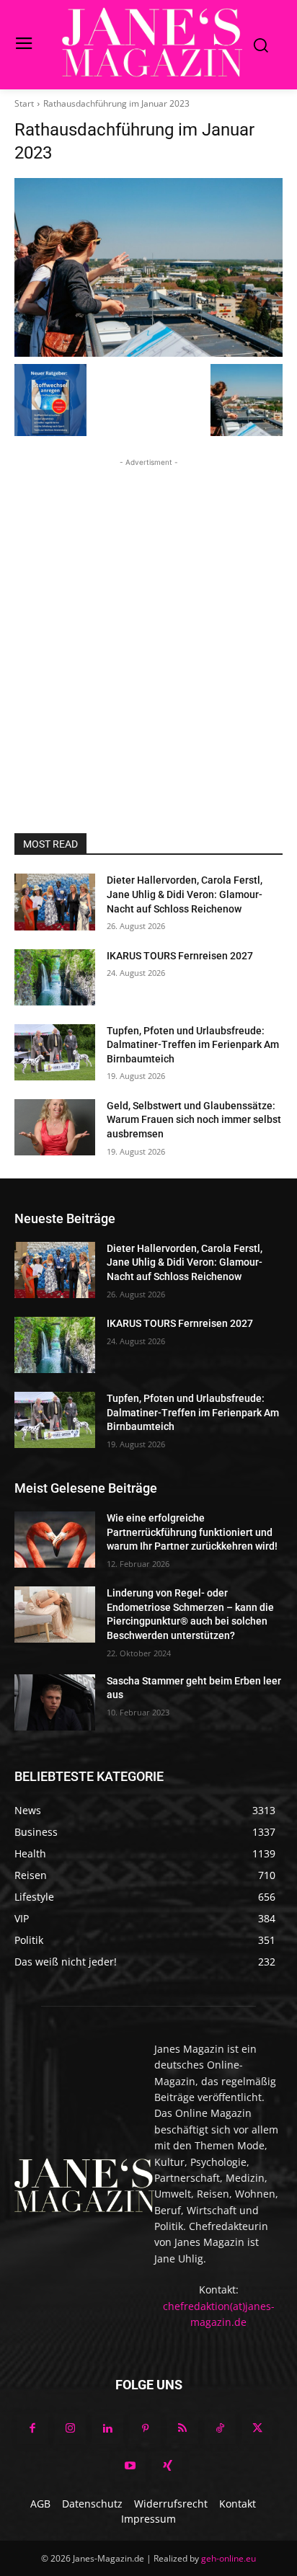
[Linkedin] (107, 2429)
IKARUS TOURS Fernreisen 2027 (180, 956)
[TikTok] (220, 2429)
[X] (257, 2429)
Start (24, 103)
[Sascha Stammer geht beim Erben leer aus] (55, 1702)
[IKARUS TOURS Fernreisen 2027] (55, 977)
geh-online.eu (229, 2558)
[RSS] (182, 2429)
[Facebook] (32, 2429)
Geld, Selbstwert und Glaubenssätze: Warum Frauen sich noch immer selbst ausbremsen (194, 1120)
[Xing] (167, 2466)
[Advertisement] (148, 618)
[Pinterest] (145, 2429)
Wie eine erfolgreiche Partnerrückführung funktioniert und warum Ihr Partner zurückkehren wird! (192, 1532)
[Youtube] (130, 2466)
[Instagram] (70, 2429)
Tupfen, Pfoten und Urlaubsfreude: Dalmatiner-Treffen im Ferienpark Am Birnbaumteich (193, 1045)
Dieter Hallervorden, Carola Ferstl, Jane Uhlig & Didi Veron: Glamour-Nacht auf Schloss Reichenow (185, 894)
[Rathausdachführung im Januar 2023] (148, 267)
